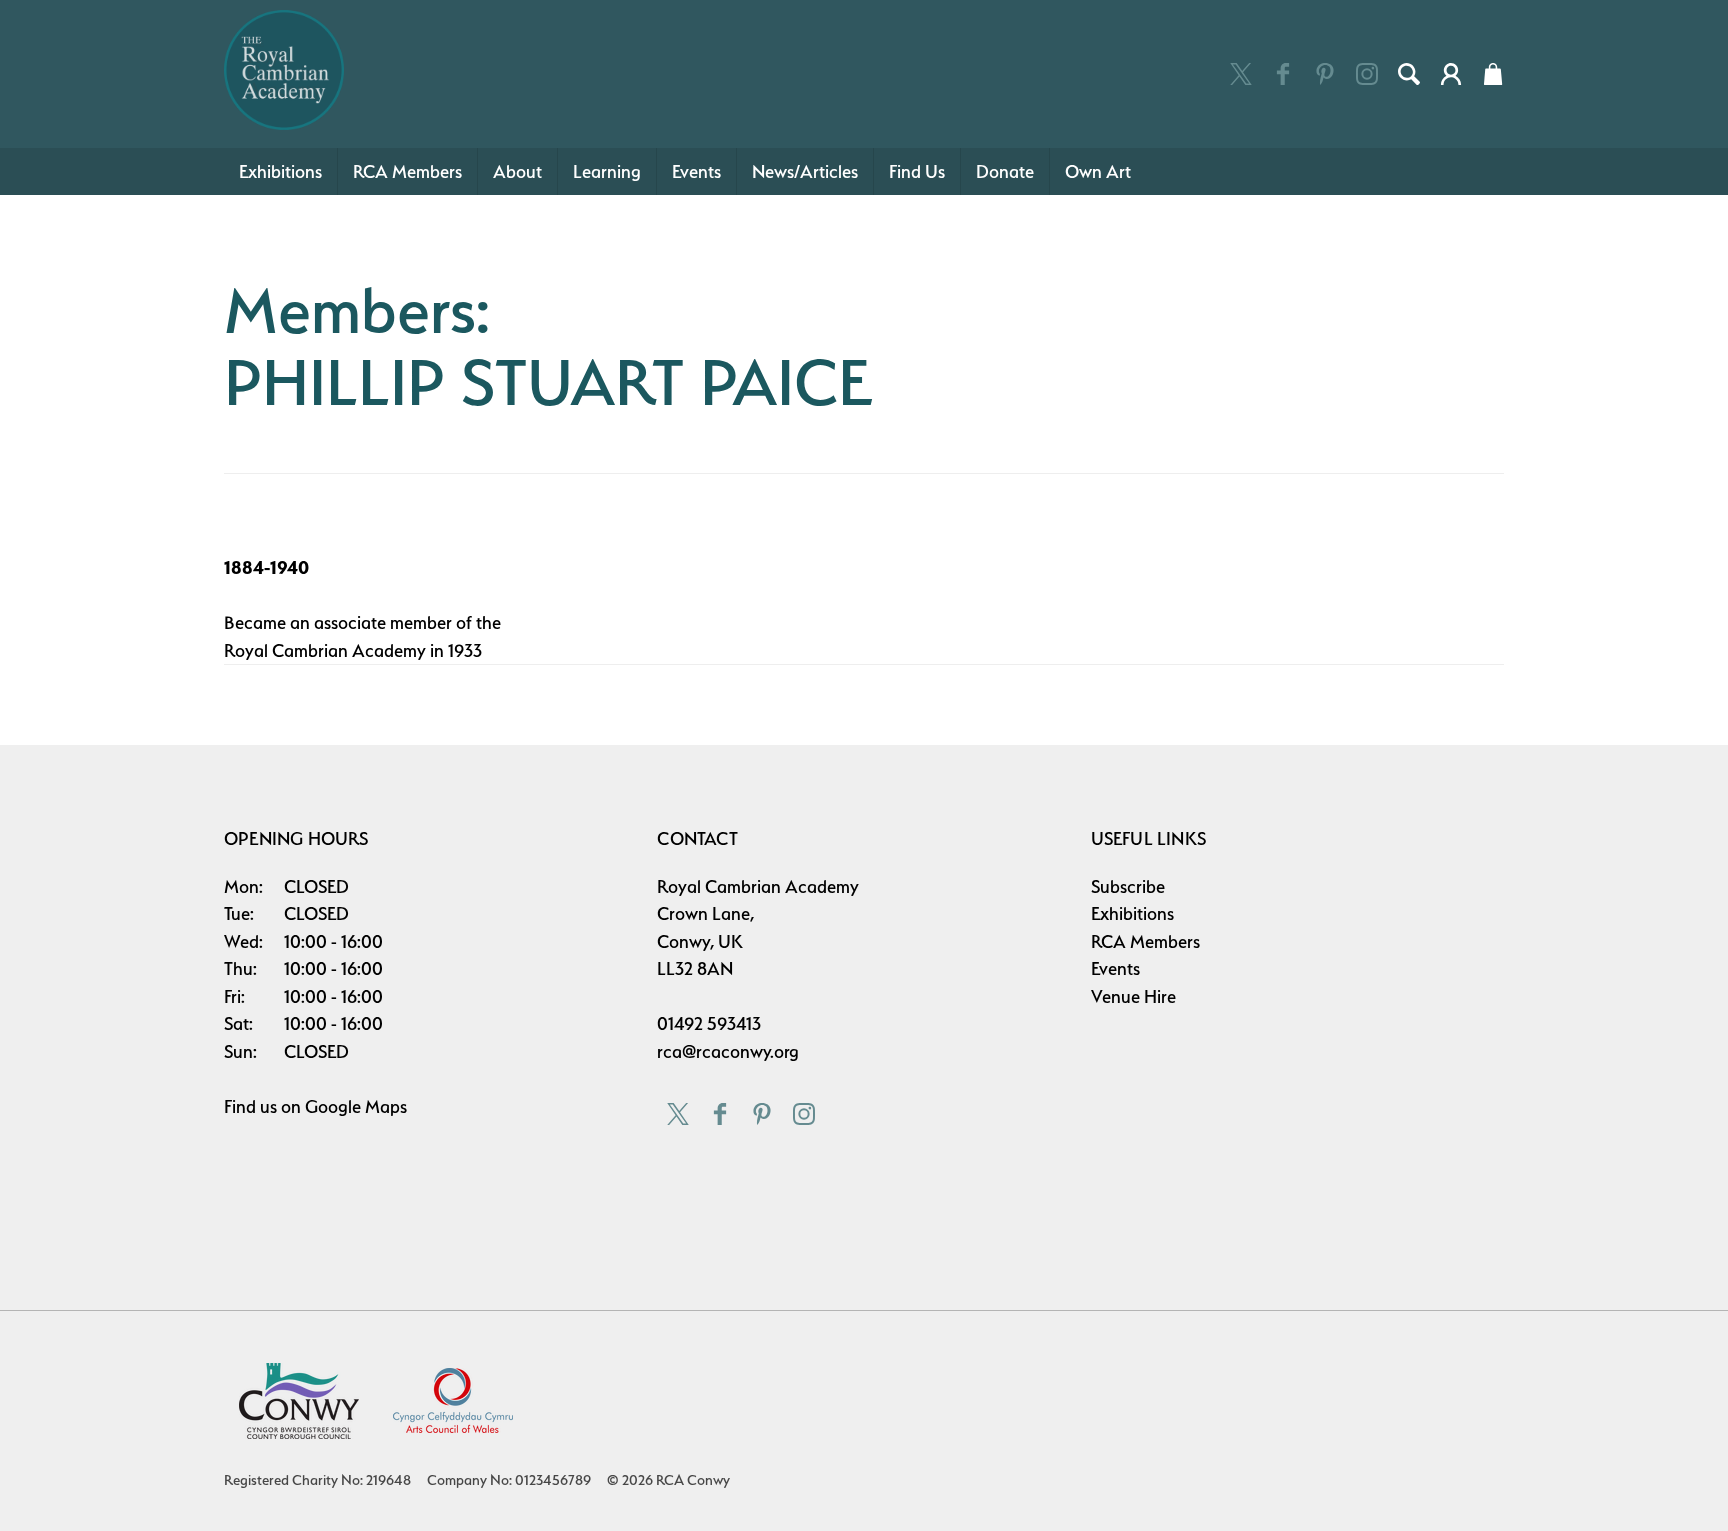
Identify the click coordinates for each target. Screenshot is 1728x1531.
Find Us (917, 171)
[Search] (1409, 74)
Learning (607, 171)
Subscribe (1128, 886)
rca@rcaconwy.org (728, 1051)
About (517, 171)
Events (696, 171)
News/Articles (805, 171)
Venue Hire (1133, 996)
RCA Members (407, 171)
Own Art (1098, 171)
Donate (1005, 171)
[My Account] (1451, 74)
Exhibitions (280, 171)
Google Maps (356, 1106)
